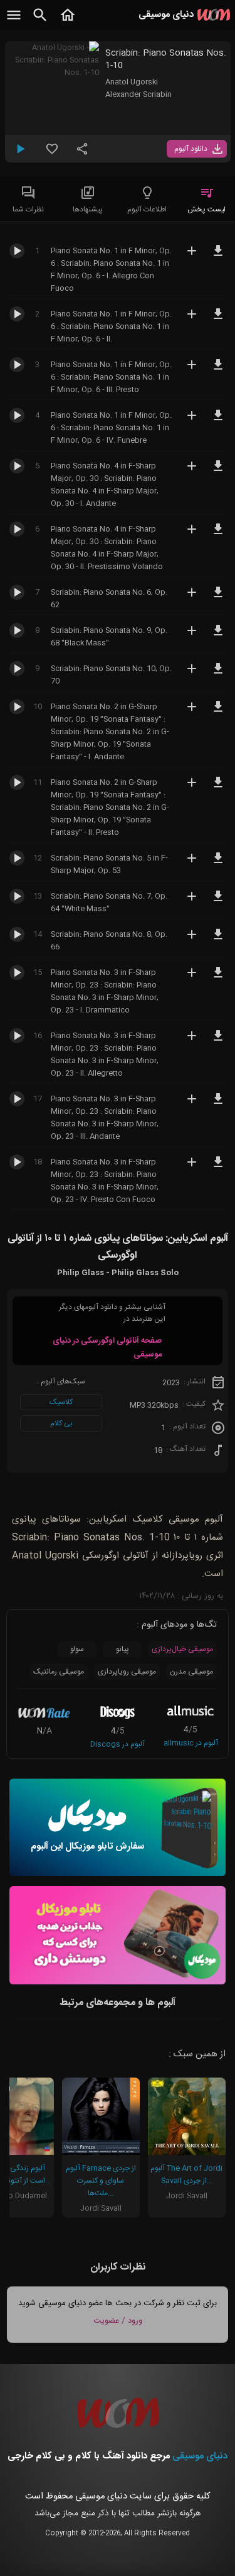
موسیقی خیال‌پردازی (182, 1649)
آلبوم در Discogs (118, 1744)
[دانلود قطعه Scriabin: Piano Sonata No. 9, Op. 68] (218, 636)
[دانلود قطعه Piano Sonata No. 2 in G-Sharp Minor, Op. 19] (218, 712)
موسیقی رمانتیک (59, 1672)
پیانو (123, 1649)
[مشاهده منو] (14, 22)
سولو (77, 1649)
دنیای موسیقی (200, 2456)
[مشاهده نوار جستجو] (40, 22)
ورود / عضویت (118, 2321)
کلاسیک (61, 1402)
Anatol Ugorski (132, 82)
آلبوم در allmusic (191, 1743)
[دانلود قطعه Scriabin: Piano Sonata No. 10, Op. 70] (218, 674)
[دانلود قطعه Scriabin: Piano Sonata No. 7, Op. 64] (218, 902)
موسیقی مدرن (191, 1672)
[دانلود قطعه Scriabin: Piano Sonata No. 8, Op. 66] (218, 940)
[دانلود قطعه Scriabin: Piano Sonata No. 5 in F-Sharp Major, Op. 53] (218, 864)
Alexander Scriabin (138, 94)
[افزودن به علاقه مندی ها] (52, 154)
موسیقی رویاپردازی (127, 1672)
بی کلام (61, 1423)
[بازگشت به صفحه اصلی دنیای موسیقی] (68, 22)
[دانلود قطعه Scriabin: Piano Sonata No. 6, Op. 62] (218, 598)
